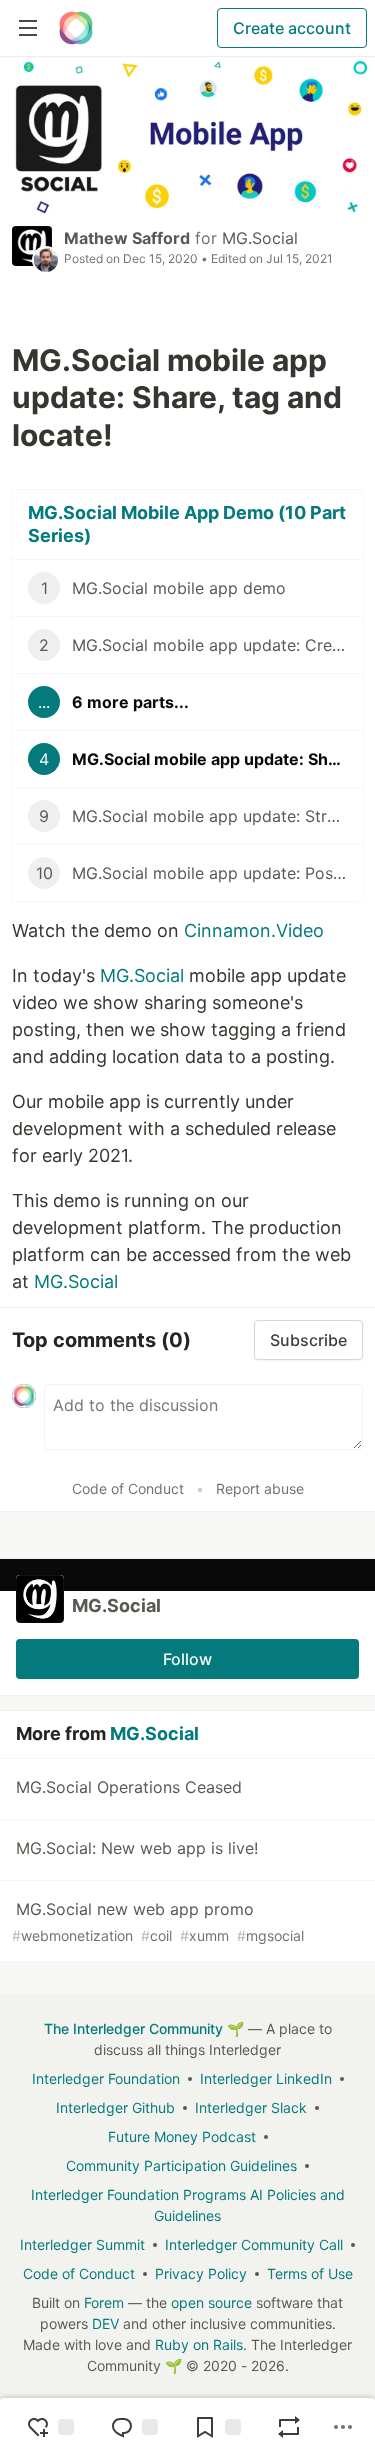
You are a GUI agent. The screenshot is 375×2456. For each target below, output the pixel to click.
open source (211, 2302)
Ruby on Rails (199, 2344)
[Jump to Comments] (134, 2427)
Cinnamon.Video (254, 930)
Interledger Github (115, 2107)
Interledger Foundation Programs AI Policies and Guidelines (188, 2205)
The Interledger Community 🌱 (144, 2028)
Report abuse (260, 1488)
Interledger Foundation (106, 2078)
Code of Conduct (128, 1488)
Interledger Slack (251, 2107)
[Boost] (289, 2427)
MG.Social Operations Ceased (129, 1787)
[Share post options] (343, 2427)
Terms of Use (310, 2273)
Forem (104, 2302)
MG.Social (260, 238)
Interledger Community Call (254, 2244)
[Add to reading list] (217, 2427)
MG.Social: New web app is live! (137, 1848)
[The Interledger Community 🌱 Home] (76, 28)
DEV (105, 2323)
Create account (292, 28)
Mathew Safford (127, 238)
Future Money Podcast (182, 2136)
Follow (187, 1659)
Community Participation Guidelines (181, 2165)
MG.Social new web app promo (158, 1921)
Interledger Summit (82, 2244)
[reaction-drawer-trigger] (50, 2427)
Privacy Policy (201, 2273)
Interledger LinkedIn (266, 2078)
